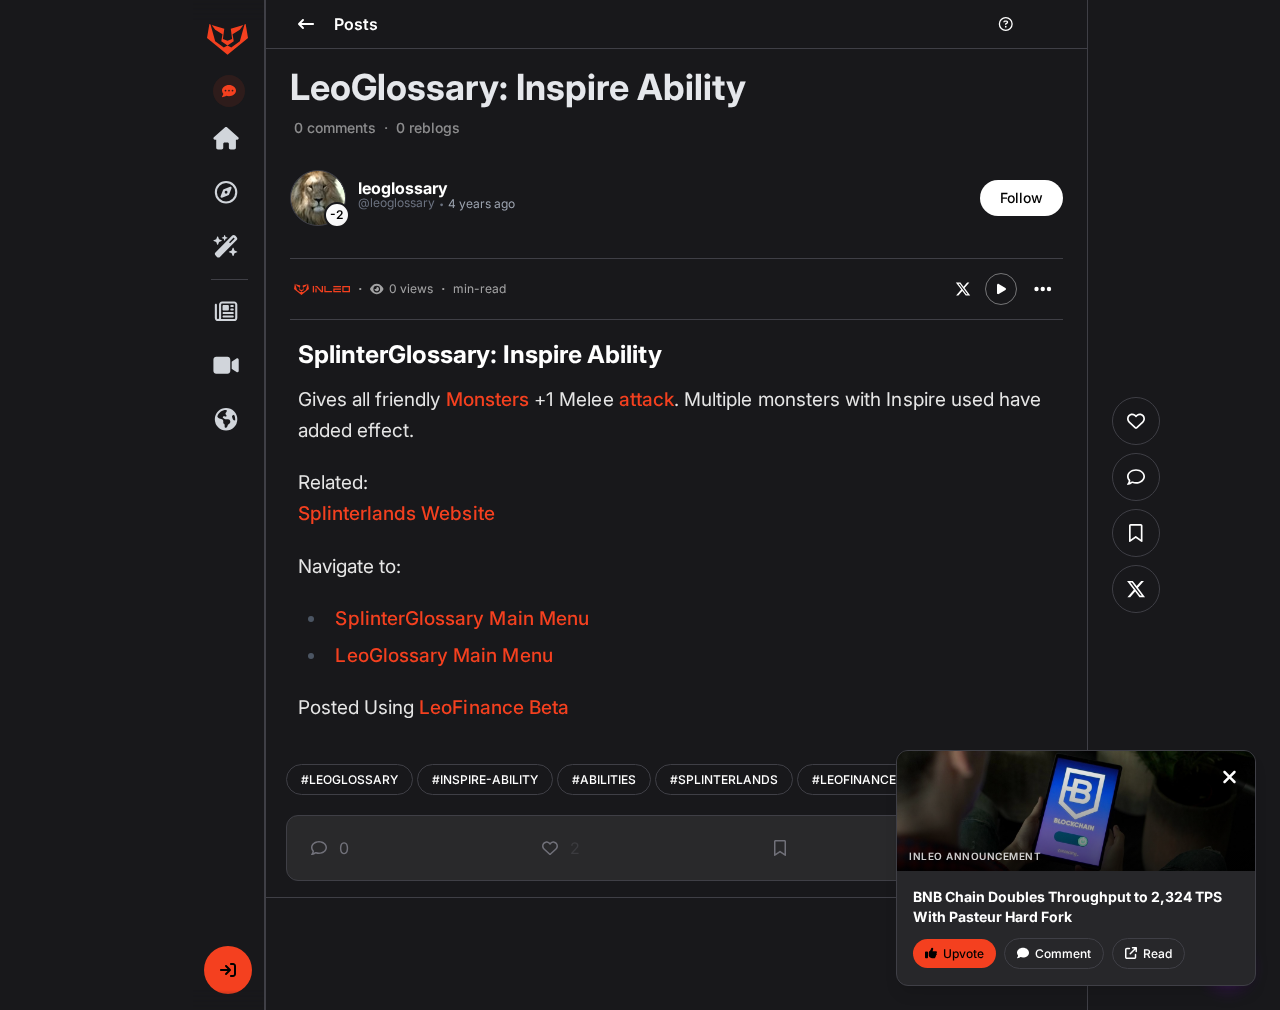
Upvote (963, 953)
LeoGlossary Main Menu (443, 655)
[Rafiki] (227, 247)
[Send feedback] (229, 91)
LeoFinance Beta (494, 707)
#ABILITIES (604, 779)
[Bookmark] (780, 848)
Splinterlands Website (396, 513)
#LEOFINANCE (854, 779)
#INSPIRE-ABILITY (485, 779)
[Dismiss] (1229, 777)
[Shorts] (227, 366)
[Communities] (227, 420)
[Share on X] (963, 289)
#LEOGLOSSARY (349, 779)
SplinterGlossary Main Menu (461, 618)
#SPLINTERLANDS (724, 779)
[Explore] (227, 193)
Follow (1021, 197)
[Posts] (227, 312)
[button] (228, 970)
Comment (1063, 953)
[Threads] (227, 139)
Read (1157, 953)
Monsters (487, 399)
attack (646, 399)
